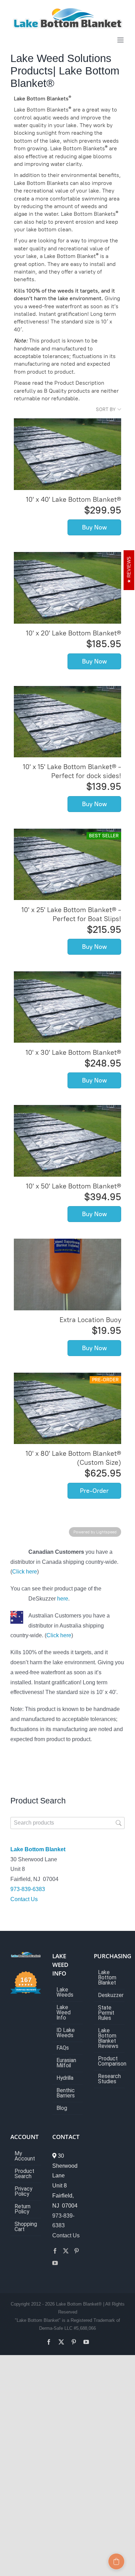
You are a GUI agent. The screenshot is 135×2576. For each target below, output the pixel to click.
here (63, 1599)
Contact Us (24, 1899)
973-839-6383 (28, 1889)
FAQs (63, 2048)
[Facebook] (55, 2251)
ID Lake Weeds (66, 2033)
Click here (25, 1572)
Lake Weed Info (64, 2013)
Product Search (24, 2174)
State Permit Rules (106, 2013)
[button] (116, 2561)
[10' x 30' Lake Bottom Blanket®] (67, 1007)
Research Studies (109, 2079)
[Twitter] (66, 2251)
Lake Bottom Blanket (38, 1849)
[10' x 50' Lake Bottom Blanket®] (67, 1141)
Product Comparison (110, 2061)
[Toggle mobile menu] (121, 40)
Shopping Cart (26, 2227)
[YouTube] (55, 2263)
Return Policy (22, 2209)
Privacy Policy (23, 2192)
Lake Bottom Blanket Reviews (108, 2039)
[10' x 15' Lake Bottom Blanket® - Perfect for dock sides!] (67, 722)
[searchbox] (67, 1823)
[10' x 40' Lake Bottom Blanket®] (67, 454)
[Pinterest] (76, 2251)
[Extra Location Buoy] (67, 1274)
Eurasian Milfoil (66, 2063)
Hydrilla (65, 2078)
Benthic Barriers (66, 2093)
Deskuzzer (110, 1995)
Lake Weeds (65, 1993)
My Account (25, 2156)
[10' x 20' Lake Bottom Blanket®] (67, 588)
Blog (62, 2108)
